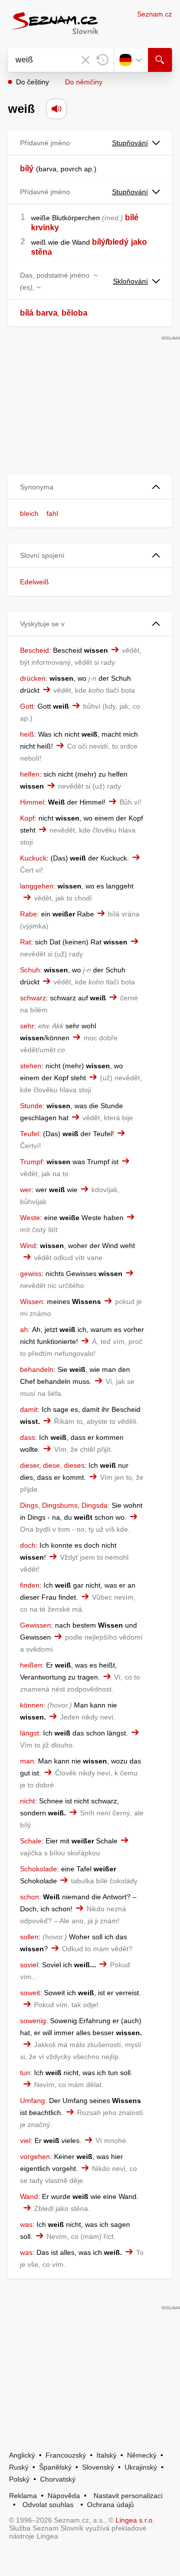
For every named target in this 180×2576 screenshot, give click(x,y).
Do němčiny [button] (84, 82)
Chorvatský (58, 2479)
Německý (142, 2455)
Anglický (22, 2455)
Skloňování (130, 281)
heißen (31, 1665)
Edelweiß (34, 582)
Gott (27, 706)
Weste (30, 1218)
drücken (33, 678)
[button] (90, 487)
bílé (132, 217)
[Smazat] (85, 60)
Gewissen (35, 1625)
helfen (30, 774)
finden (30, 1585)
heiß (27, 734)
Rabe (28, 914)
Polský (19, 2479)
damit (29, 1409)
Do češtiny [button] (32, 82)
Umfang (32, 2101)
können (32, 1705)
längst (29, 1733)
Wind (28, 1246)
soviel (29, 1965)
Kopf (27, 818)
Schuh (30, 970)
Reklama (23, 2496)
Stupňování (130, 143)
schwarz (33, 998)
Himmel (32, 802)
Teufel (29, 1134)
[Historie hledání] (102, 60)
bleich (29, 513)
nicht (27, 1801)
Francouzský (66, 2455)
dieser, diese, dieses (52, 1465)
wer (26, 1190)
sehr (27, 1026)
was (26, 2224)
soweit (30, 1993)
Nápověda (64, 2496)
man (27, 1761)
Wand (29, 2196)
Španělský (55, 2467)
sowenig (33, 2021)
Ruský (19, 2467)
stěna (41, 252)
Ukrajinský (141, 2467)
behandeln (37, 1369)
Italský (106, 2455)
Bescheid (34, 650)
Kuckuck (33, 858)
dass (27, 1437)
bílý (27, 169)
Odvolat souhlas (48, 2505)
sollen (29, 1937)
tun (25, 2073)
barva (47, 313)
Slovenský (98, 2467)
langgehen (37, 886)
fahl (52, 513)
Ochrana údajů (110, 2505)
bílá (27, 313)
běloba (74, 313)
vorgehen (35, 2156)
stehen (31, 1066)
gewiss (31, 1274)
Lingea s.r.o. (135, 2520)
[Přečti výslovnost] (56, 109)
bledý (118, 242)
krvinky (45, 227)
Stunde (31, 1106)
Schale (31, 1841)
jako (139, 242)
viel (25, 2141)
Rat (25, 942)
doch (28, 1545)
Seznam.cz (154, 14)
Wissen (31, 1301)
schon (29, 1897)
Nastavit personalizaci (128, 2496)
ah (24, 1329)
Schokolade (38, 1869)
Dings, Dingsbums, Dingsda (64, 1505)
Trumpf (31, 1162)
